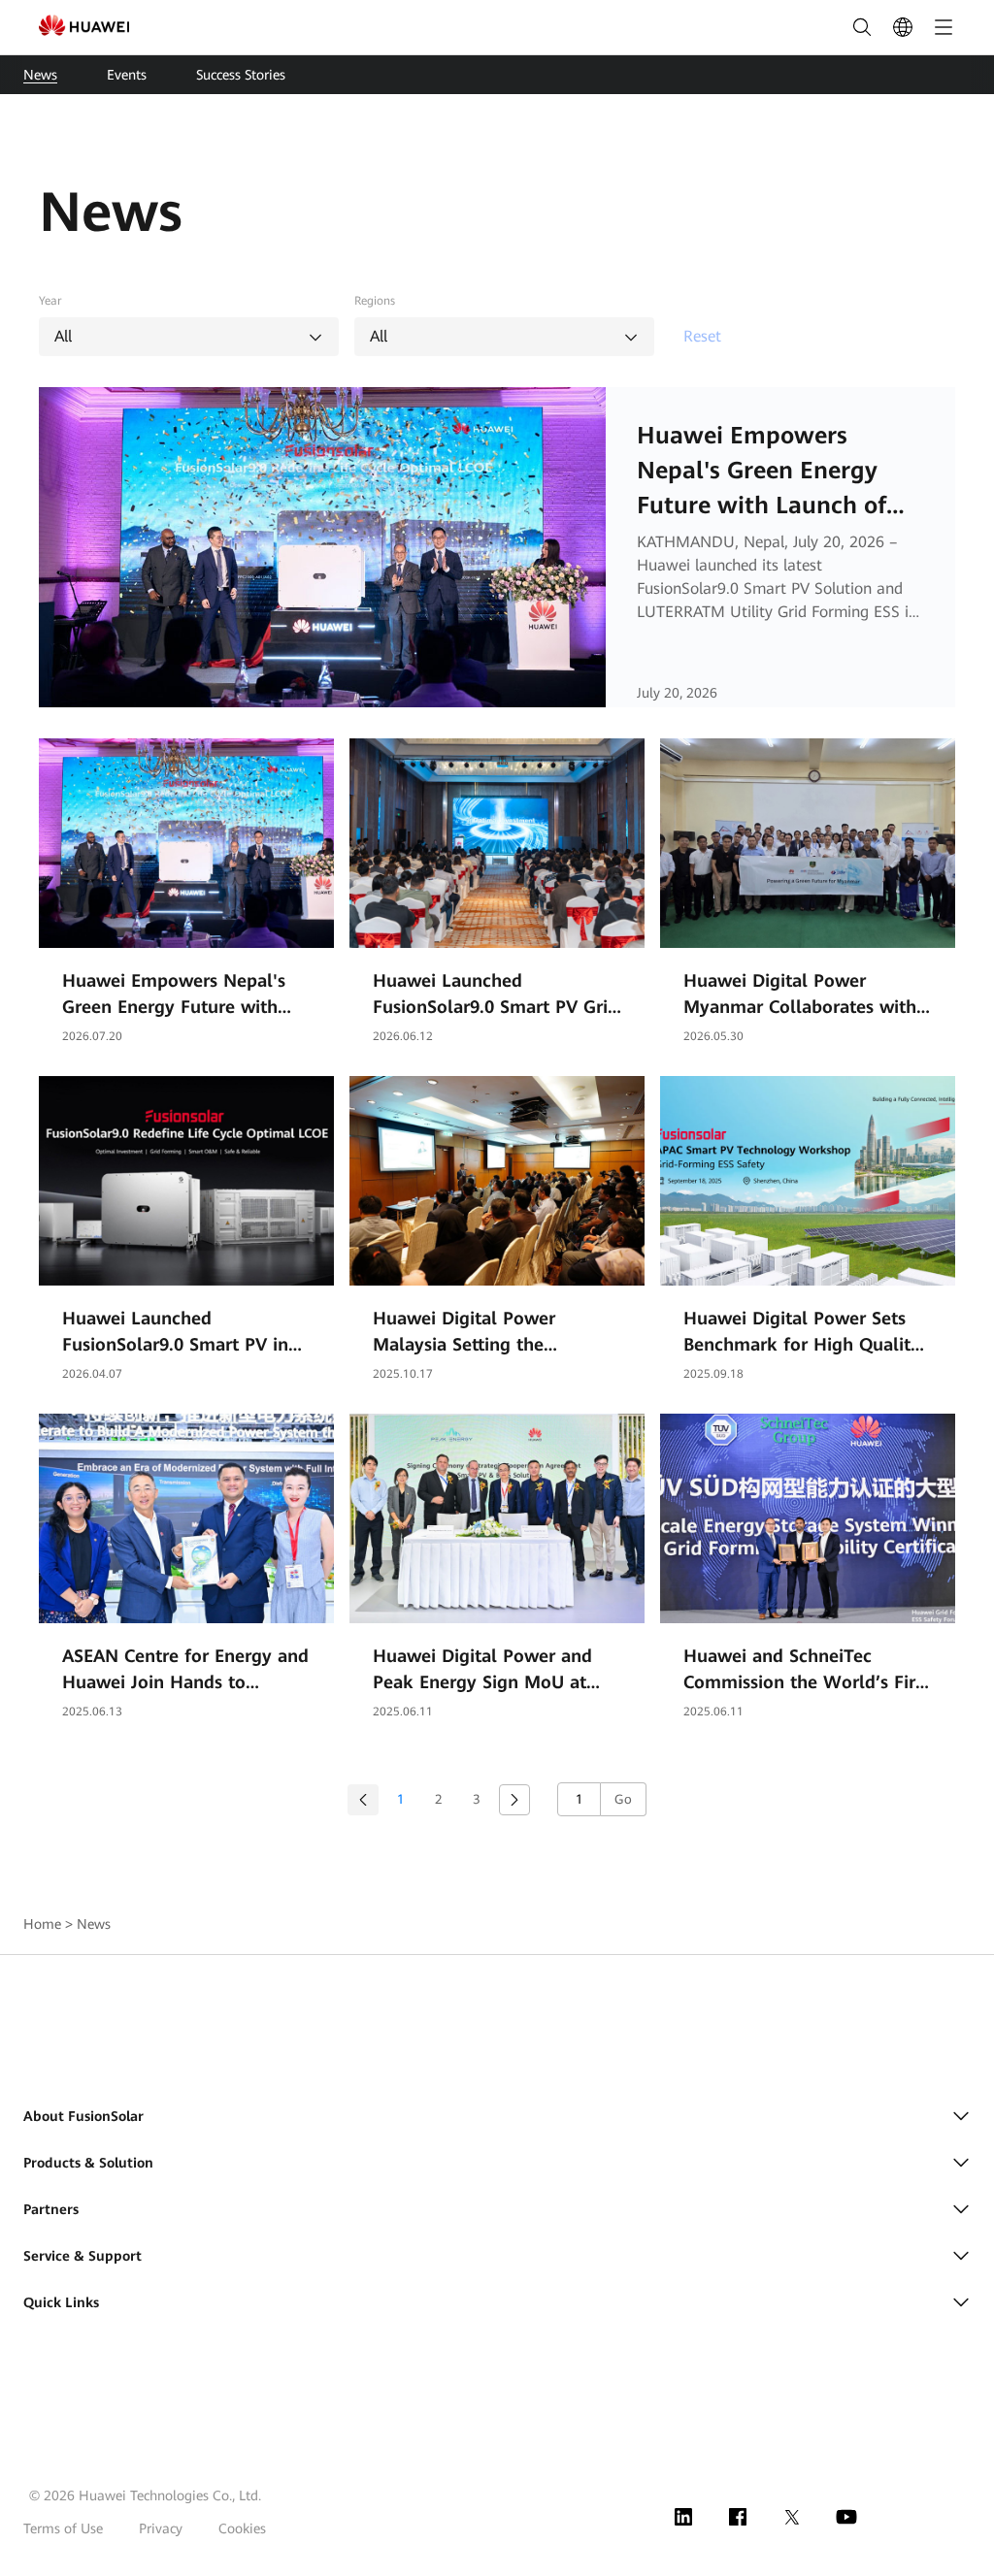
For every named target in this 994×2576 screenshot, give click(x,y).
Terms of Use (63, 2528)
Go (623, 1799)
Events (127, 75)
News (40, 75)
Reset (702, 336)
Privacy (161, 2528)
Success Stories (241, 75)
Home (42, 1924)
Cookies (242, 2528)
